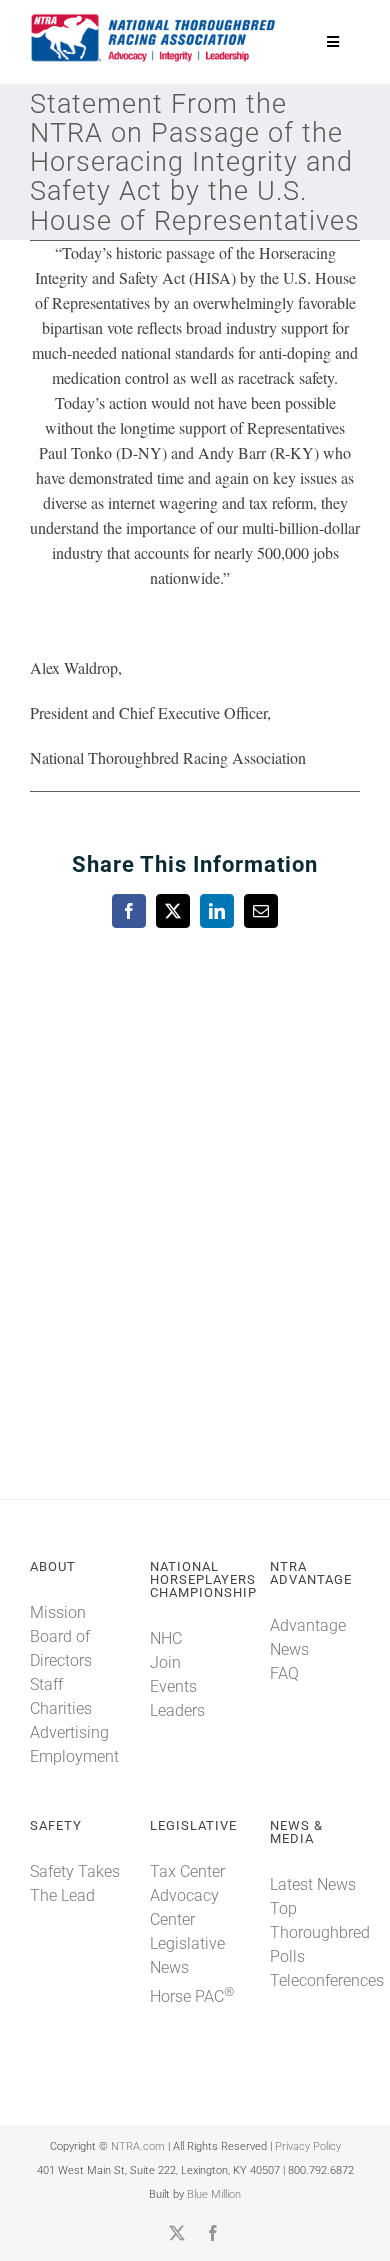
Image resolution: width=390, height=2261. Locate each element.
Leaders (177, 1710)
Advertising (69, 1732)
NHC (166, 1638)
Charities (61, 1708)
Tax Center (187, 1871)
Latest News (313, 1884)
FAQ (284, 1673)
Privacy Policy (308, 2146)
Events (173, 1686)
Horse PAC (192, 1996)
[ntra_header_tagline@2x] (154, 19)
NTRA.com (138, 2146)
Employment (74, 1756)
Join (165, 1662)
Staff (46, 1684)
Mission (58, 1612)
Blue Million (214, 2194)
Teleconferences (327, 1980)
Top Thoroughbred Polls (320, 1932)
